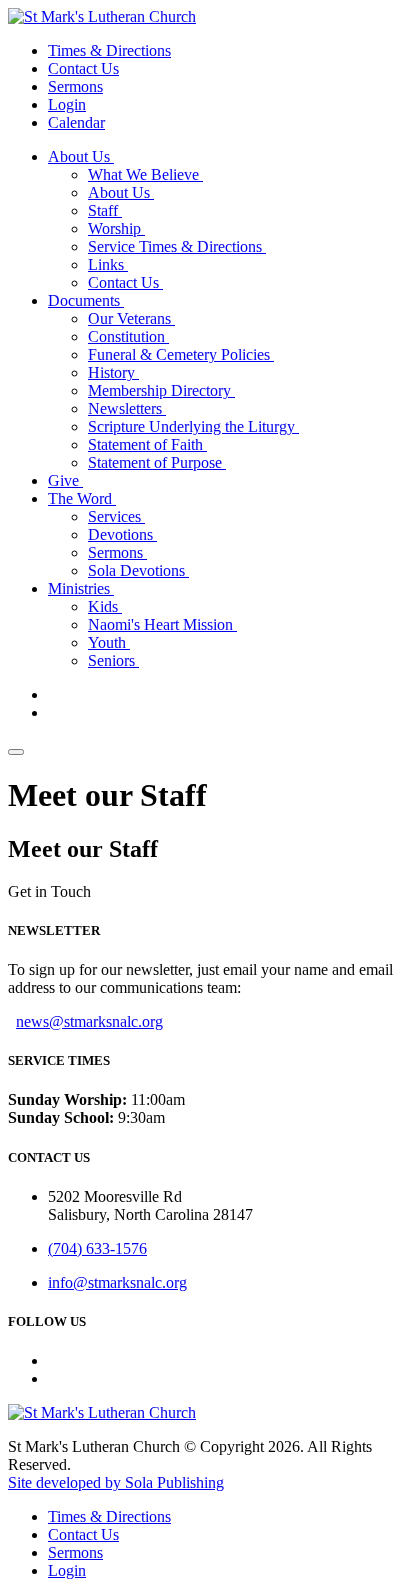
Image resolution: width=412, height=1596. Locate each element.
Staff (105, 210)
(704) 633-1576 (97, 1248)
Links (108, 264)
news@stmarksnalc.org (89, 1021)
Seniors (113, 660)
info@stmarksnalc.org (117, 1282)
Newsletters (127, 408)
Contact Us (83, 68)
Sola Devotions (138, 570)
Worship (116, 228)
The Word (82, 498)
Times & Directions (109, 50)
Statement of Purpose (157, 462)
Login (67, 104)
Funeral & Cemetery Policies (181, 354)
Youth (109, 642)
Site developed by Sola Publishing (116, 1482)
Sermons (75, 86)
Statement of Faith (147, 444)
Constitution (128, 336)
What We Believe (145, 174)
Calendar (76, 122)
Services (116, 516)
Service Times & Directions (177, 246)
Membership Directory (161, 390)
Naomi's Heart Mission (162, 624)
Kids (105, 606)
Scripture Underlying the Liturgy (193, 426)
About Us (81, 156)
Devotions (122, 534)
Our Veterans (131, 318)
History (113, 372)
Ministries (81, 588)
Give (65, 480)
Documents (86, 300)
